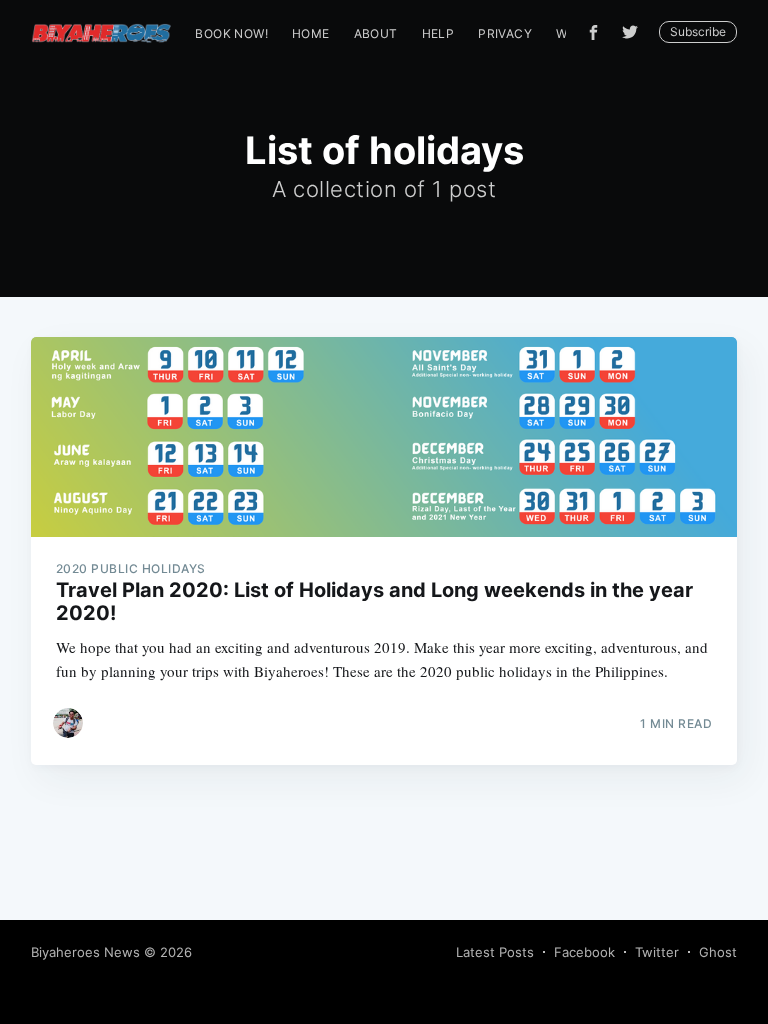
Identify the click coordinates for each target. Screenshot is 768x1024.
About (376, 33)
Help (438, 33)
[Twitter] (635, 32)
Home (311, 33)
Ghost (718, 952)
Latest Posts (495, 952)
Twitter (657, 952)
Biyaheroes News (85, 952)
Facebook (584, 952)
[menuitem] (231, 33)
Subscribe (698, 31)
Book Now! (231, 33)
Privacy (505, 33)
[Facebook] (593, 32)
